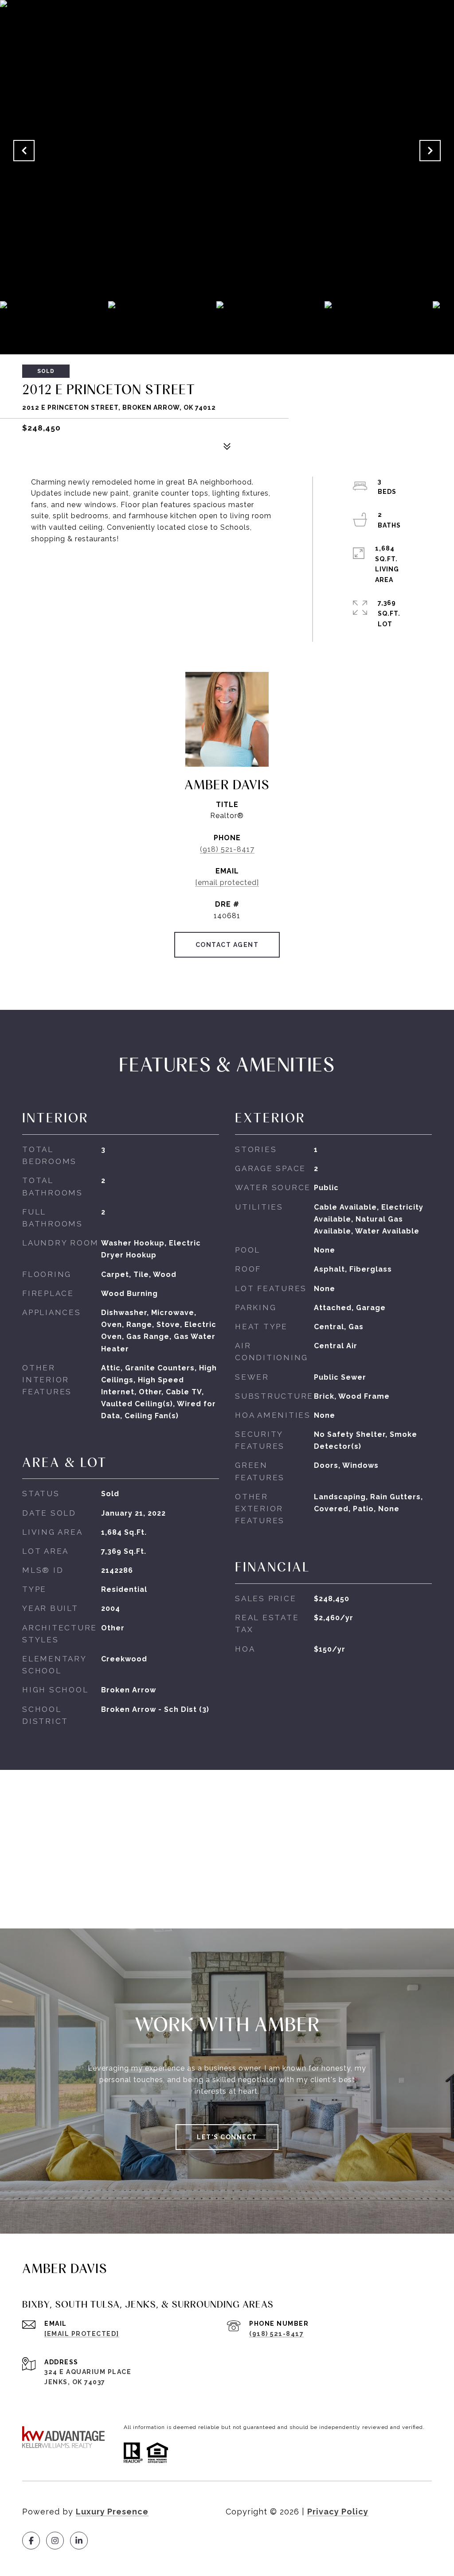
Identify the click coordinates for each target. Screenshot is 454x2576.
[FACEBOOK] (31, 2541)
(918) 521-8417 (227, 849)
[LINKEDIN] (79, 2541)
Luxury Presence (112, 2512)
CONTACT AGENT (227, 945)
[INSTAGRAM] (55, 2541)
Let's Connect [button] (227, 2137)
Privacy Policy (338, 2512)
